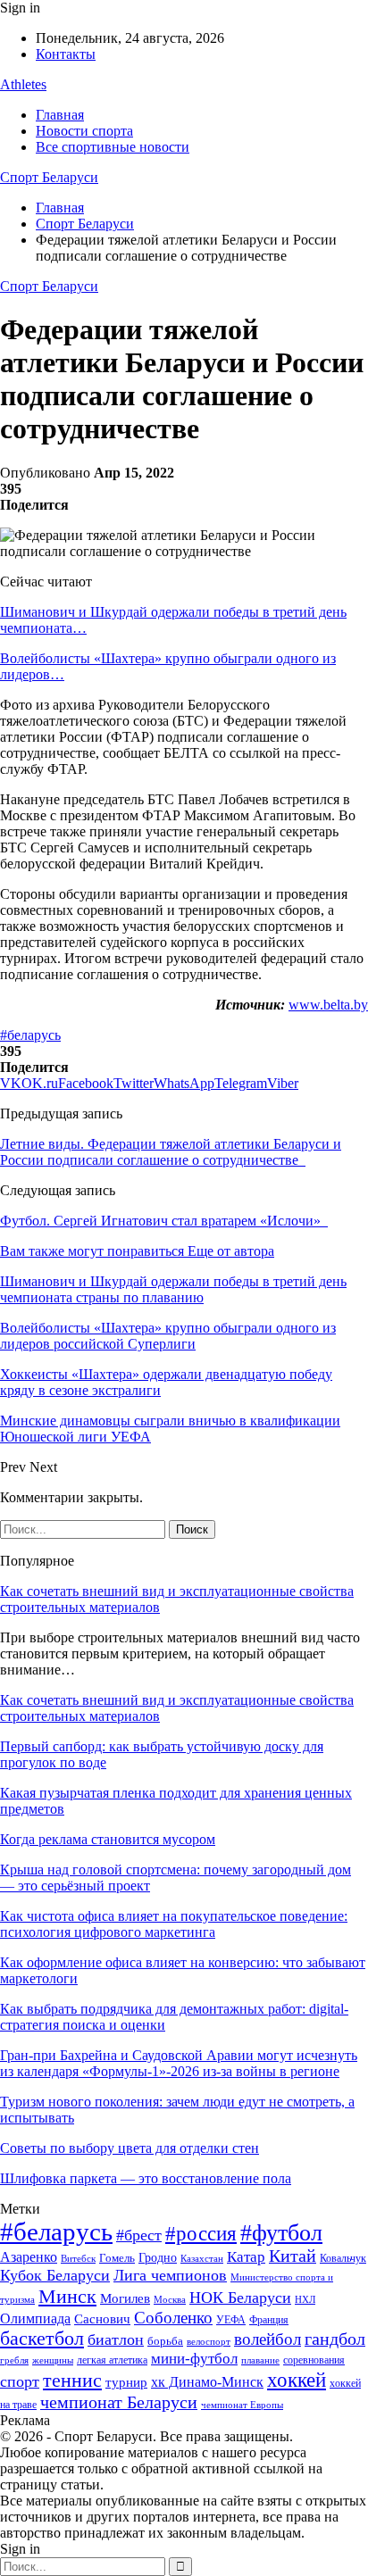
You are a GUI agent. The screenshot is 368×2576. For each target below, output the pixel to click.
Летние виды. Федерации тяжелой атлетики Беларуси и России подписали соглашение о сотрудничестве (171, 1152)
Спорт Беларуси (49, 177)
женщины (53, 2360)
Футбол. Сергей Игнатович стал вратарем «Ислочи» (164, 1221)
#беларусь (30, 1035)
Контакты (66, 54)
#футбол (281, 2233)
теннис (72, 2380)
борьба (165, 2341)
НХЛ (305, 2299)
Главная (60, 115)
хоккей (297, 2380)
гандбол (335, 2339)
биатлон (116, 2339)
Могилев (125, 2298)
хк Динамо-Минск (207, 2382)
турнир (126, 2382)
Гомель (117, 2258)
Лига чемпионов (170, 2275)
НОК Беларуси (240, 2298)
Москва (170, 2299)
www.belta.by (328, 1005)
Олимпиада (35, 2318)
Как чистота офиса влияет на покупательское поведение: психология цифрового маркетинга (174, 1924)
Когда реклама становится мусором (108, 1839)
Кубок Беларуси (55, 2275)
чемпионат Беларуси (119, 2402)
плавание (260, 2360)
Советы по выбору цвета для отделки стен (130, 2148)
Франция (269, 2320)
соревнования (314, 2360)
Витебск (78, 2259)
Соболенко (173, 2318)
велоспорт (209, 2342)
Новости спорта (84, 131)
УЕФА (231, 2320)
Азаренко (29, 2257)
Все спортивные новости (113, 147)
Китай (293, 2256)
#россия (201, 2233)
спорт (20, 2381)
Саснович (102, 2319)
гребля (14, 2360)
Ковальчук (343, 2258)
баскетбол (42, 2339)
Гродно (158, 2258)
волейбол (268, 2339)
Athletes (23, 84)
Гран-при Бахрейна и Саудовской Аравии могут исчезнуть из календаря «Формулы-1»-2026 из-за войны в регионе (179, 2063)
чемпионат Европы (242, 2405)
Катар (246, 2257)
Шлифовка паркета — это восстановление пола (146, 2178)
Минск (67, 2296)
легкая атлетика (112, 2360)
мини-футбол (194, 2359)
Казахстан (202, 2258)
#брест (139, 2235)
